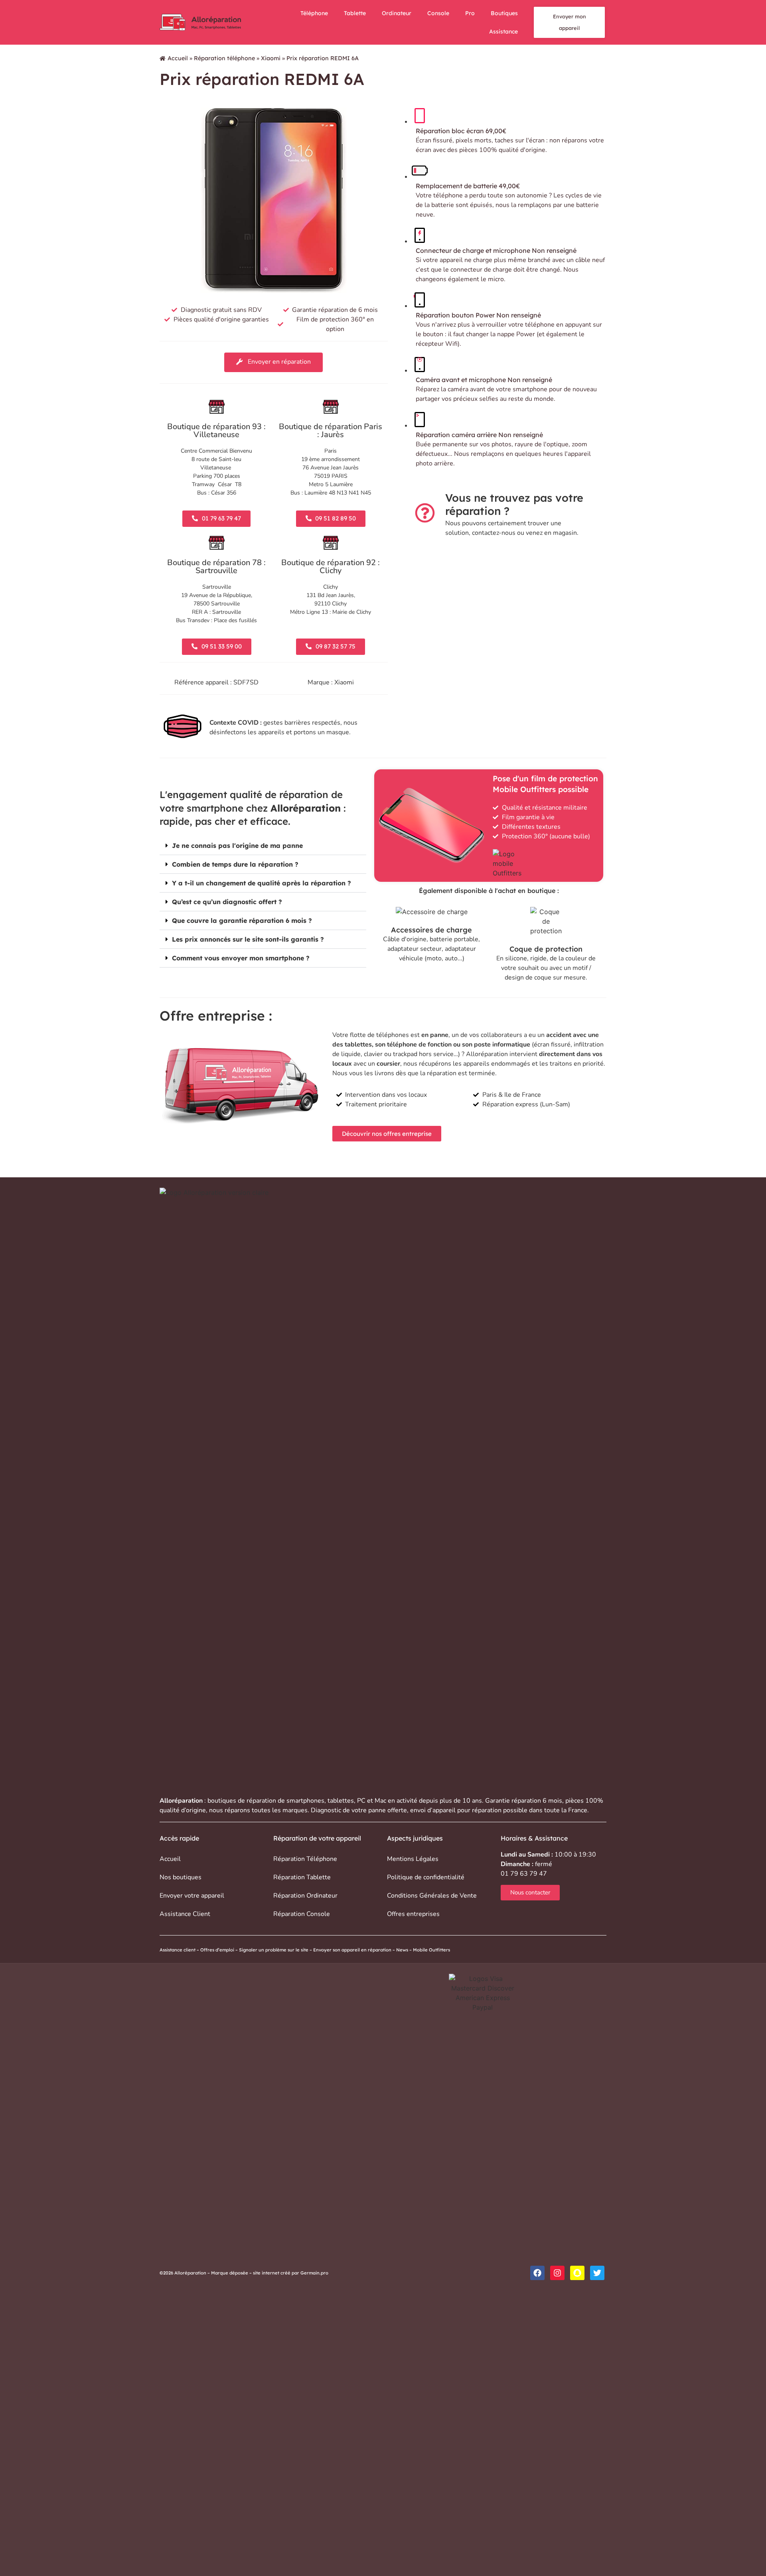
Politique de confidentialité (426, 1877)
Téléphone (314, 13)
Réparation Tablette (302, 1877)
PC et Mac (372, 1801)
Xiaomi (271, 58)
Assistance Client (185, 1914)
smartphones (305, 1801)
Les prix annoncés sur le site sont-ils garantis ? (248, 939)
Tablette (355, 13)
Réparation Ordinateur (305, 1896)
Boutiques (504, 13)
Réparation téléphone (224, 58)
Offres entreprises (413, 1914)
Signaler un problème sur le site (274, 1950)
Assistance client (178, 1950)
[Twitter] (597, 2273)
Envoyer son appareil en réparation (352, 1950)
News (402, 1950)
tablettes (341, 1801)
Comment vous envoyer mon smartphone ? (241, 958)
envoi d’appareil (433, 1810)
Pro (470, 13)
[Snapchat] (577, 2273)
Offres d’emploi (217, 1950)
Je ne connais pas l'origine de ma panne (237, 846)
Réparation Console (302, 1914)
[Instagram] (557, 2273)
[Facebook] (537, 2273)
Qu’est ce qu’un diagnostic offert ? (227, 902)
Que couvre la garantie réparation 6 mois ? (242, 920)
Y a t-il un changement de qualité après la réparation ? (262, 883)
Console (438, 13)
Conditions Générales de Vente (432, 1896)
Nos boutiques (181, 1877)
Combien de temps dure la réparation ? (235, 864)
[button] (263, 846)
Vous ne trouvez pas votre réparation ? (514, 504)
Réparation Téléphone (305, 1859)
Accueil (178, 58)
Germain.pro (314, 2273)
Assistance (503, 32)
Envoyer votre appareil (192, 1896)
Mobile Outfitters (432, 1950)
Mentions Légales (413, 1859)
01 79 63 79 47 (524, 1874)
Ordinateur (397, 13)
